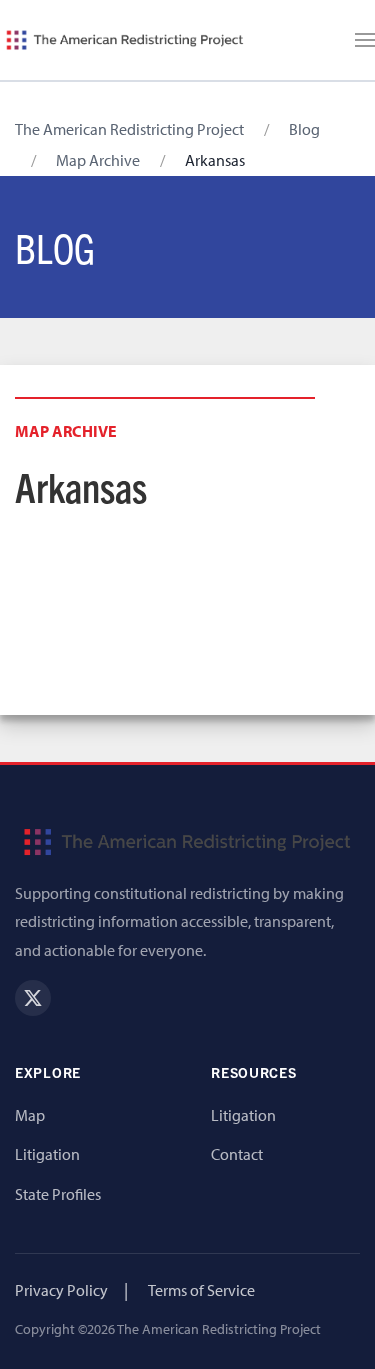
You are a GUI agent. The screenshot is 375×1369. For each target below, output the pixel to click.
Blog (304, 129)
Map (30, 1115)
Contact (237, 1154)
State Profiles (58, 1194)
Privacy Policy (61, 1290)
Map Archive (98, 160)
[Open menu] (365, 40)
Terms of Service (201, 1290)
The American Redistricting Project (129, 129)
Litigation (47, 1154)
